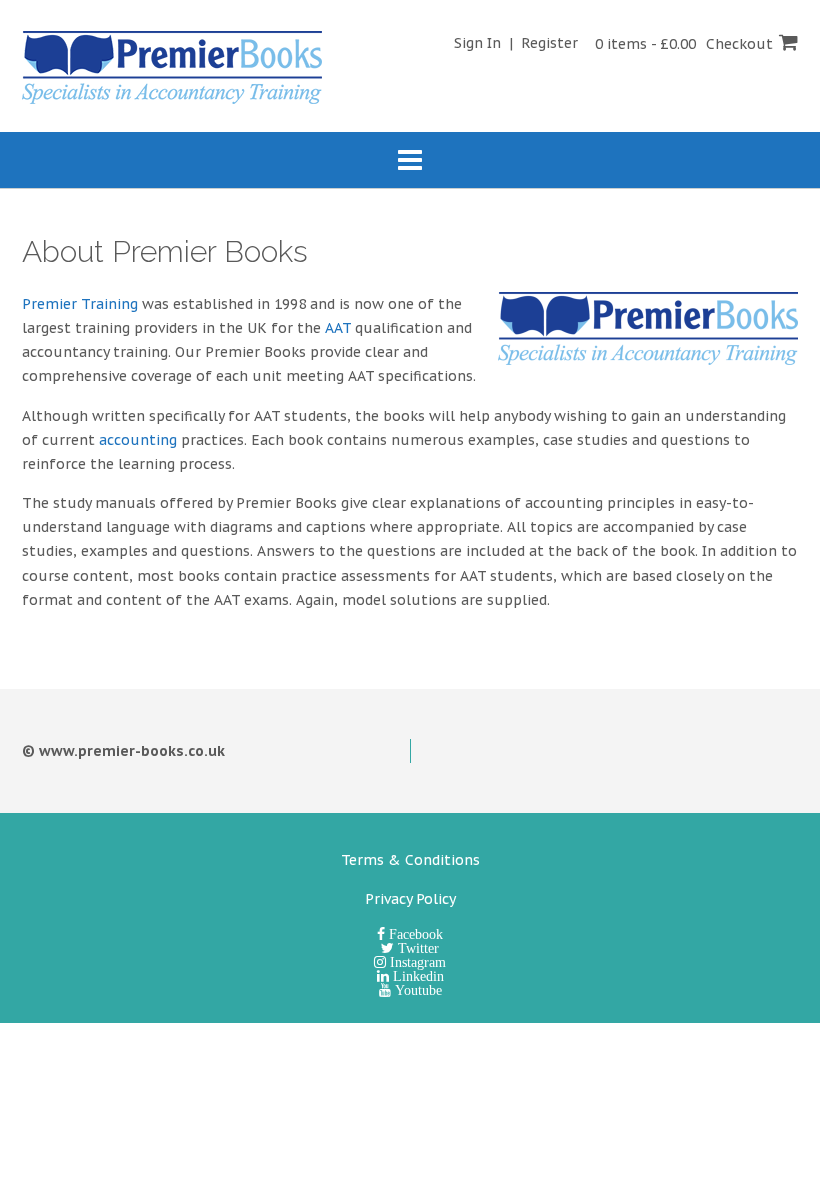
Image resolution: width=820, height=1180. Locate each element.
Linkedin (416, 976)
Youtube (416, 990)
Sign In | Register (516, 43)
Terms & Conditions (410, 860)
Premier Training (80, 304)
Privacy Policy (410, 899)
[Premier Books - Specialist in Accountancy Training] (172, 67)
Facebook (414, 934)
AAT (338, 328)
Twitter (416, 948)
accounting (138, 440)
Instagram (416, 962)
